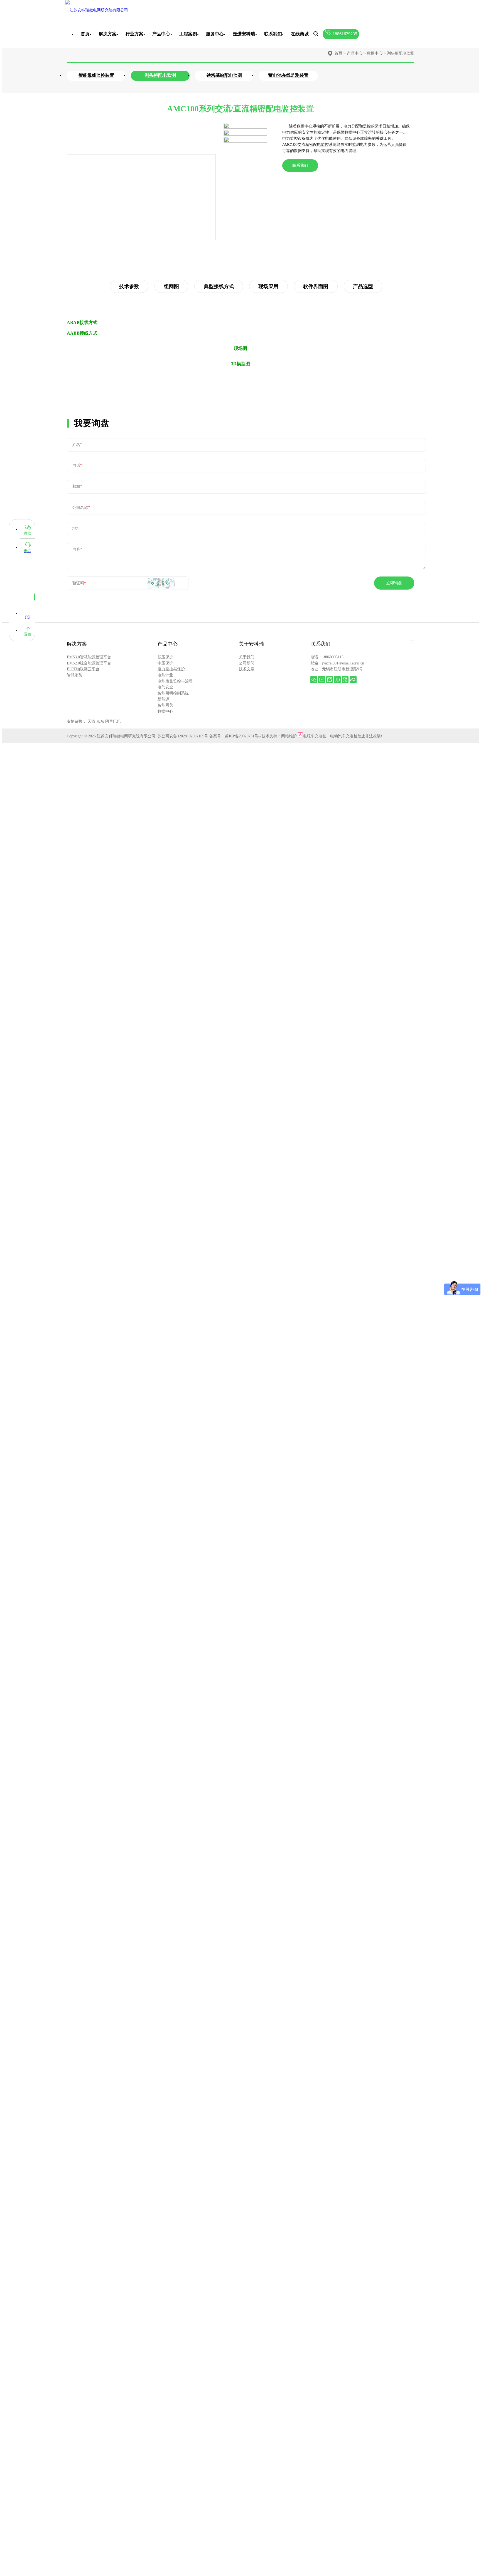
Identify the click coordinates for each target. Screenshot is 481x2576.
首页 (85, 34)
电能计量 (165, 675)
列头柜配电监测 (401, 53)
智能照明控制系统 (173, 693)
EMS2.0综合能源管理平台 (89, 663)
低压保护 (165, 657)
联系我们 (300, 165)
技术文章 (247, 669)
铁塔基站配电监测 (224, 75)
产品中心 (355, 53)
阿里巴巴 (113, 721)
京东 (100, 721)
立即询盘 (394, 583)
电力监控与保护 (171, 669)
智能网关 (165, 705)
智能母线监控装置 (96, 75)
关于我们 (247, 657)
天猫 (91, 721)
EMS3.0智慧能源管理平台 (89, 657)
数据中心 (375, 53)
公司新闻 (247, 663)
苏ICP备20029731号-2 (243, 736)
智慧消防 (75, 675)
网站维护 (289, 736)
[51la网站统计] (300, 736)
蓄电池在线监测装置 (288, 75)
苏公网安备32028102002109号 (183, 736)
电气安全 (165, 687)
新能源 (163, 699)
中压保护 (165, 663)
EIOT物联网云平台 (83, 669)
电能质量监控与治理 (175, 681)
